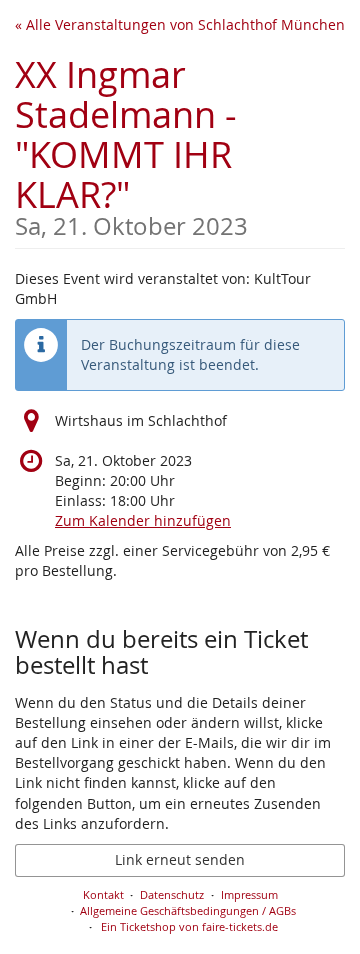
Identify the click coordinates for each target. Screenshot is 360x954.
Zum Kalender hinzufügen (143, 520)
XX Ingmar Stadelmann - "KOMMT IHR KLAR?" (131, 144)
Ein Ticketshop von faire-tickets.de (189, 926)
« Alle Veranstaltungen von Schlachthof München (180, 24)
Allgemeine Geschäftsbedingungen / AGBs (188, 910)
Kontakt (103, 894)
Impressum (249, 894)
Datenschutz (172, 894)
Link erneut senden (180, 859)
